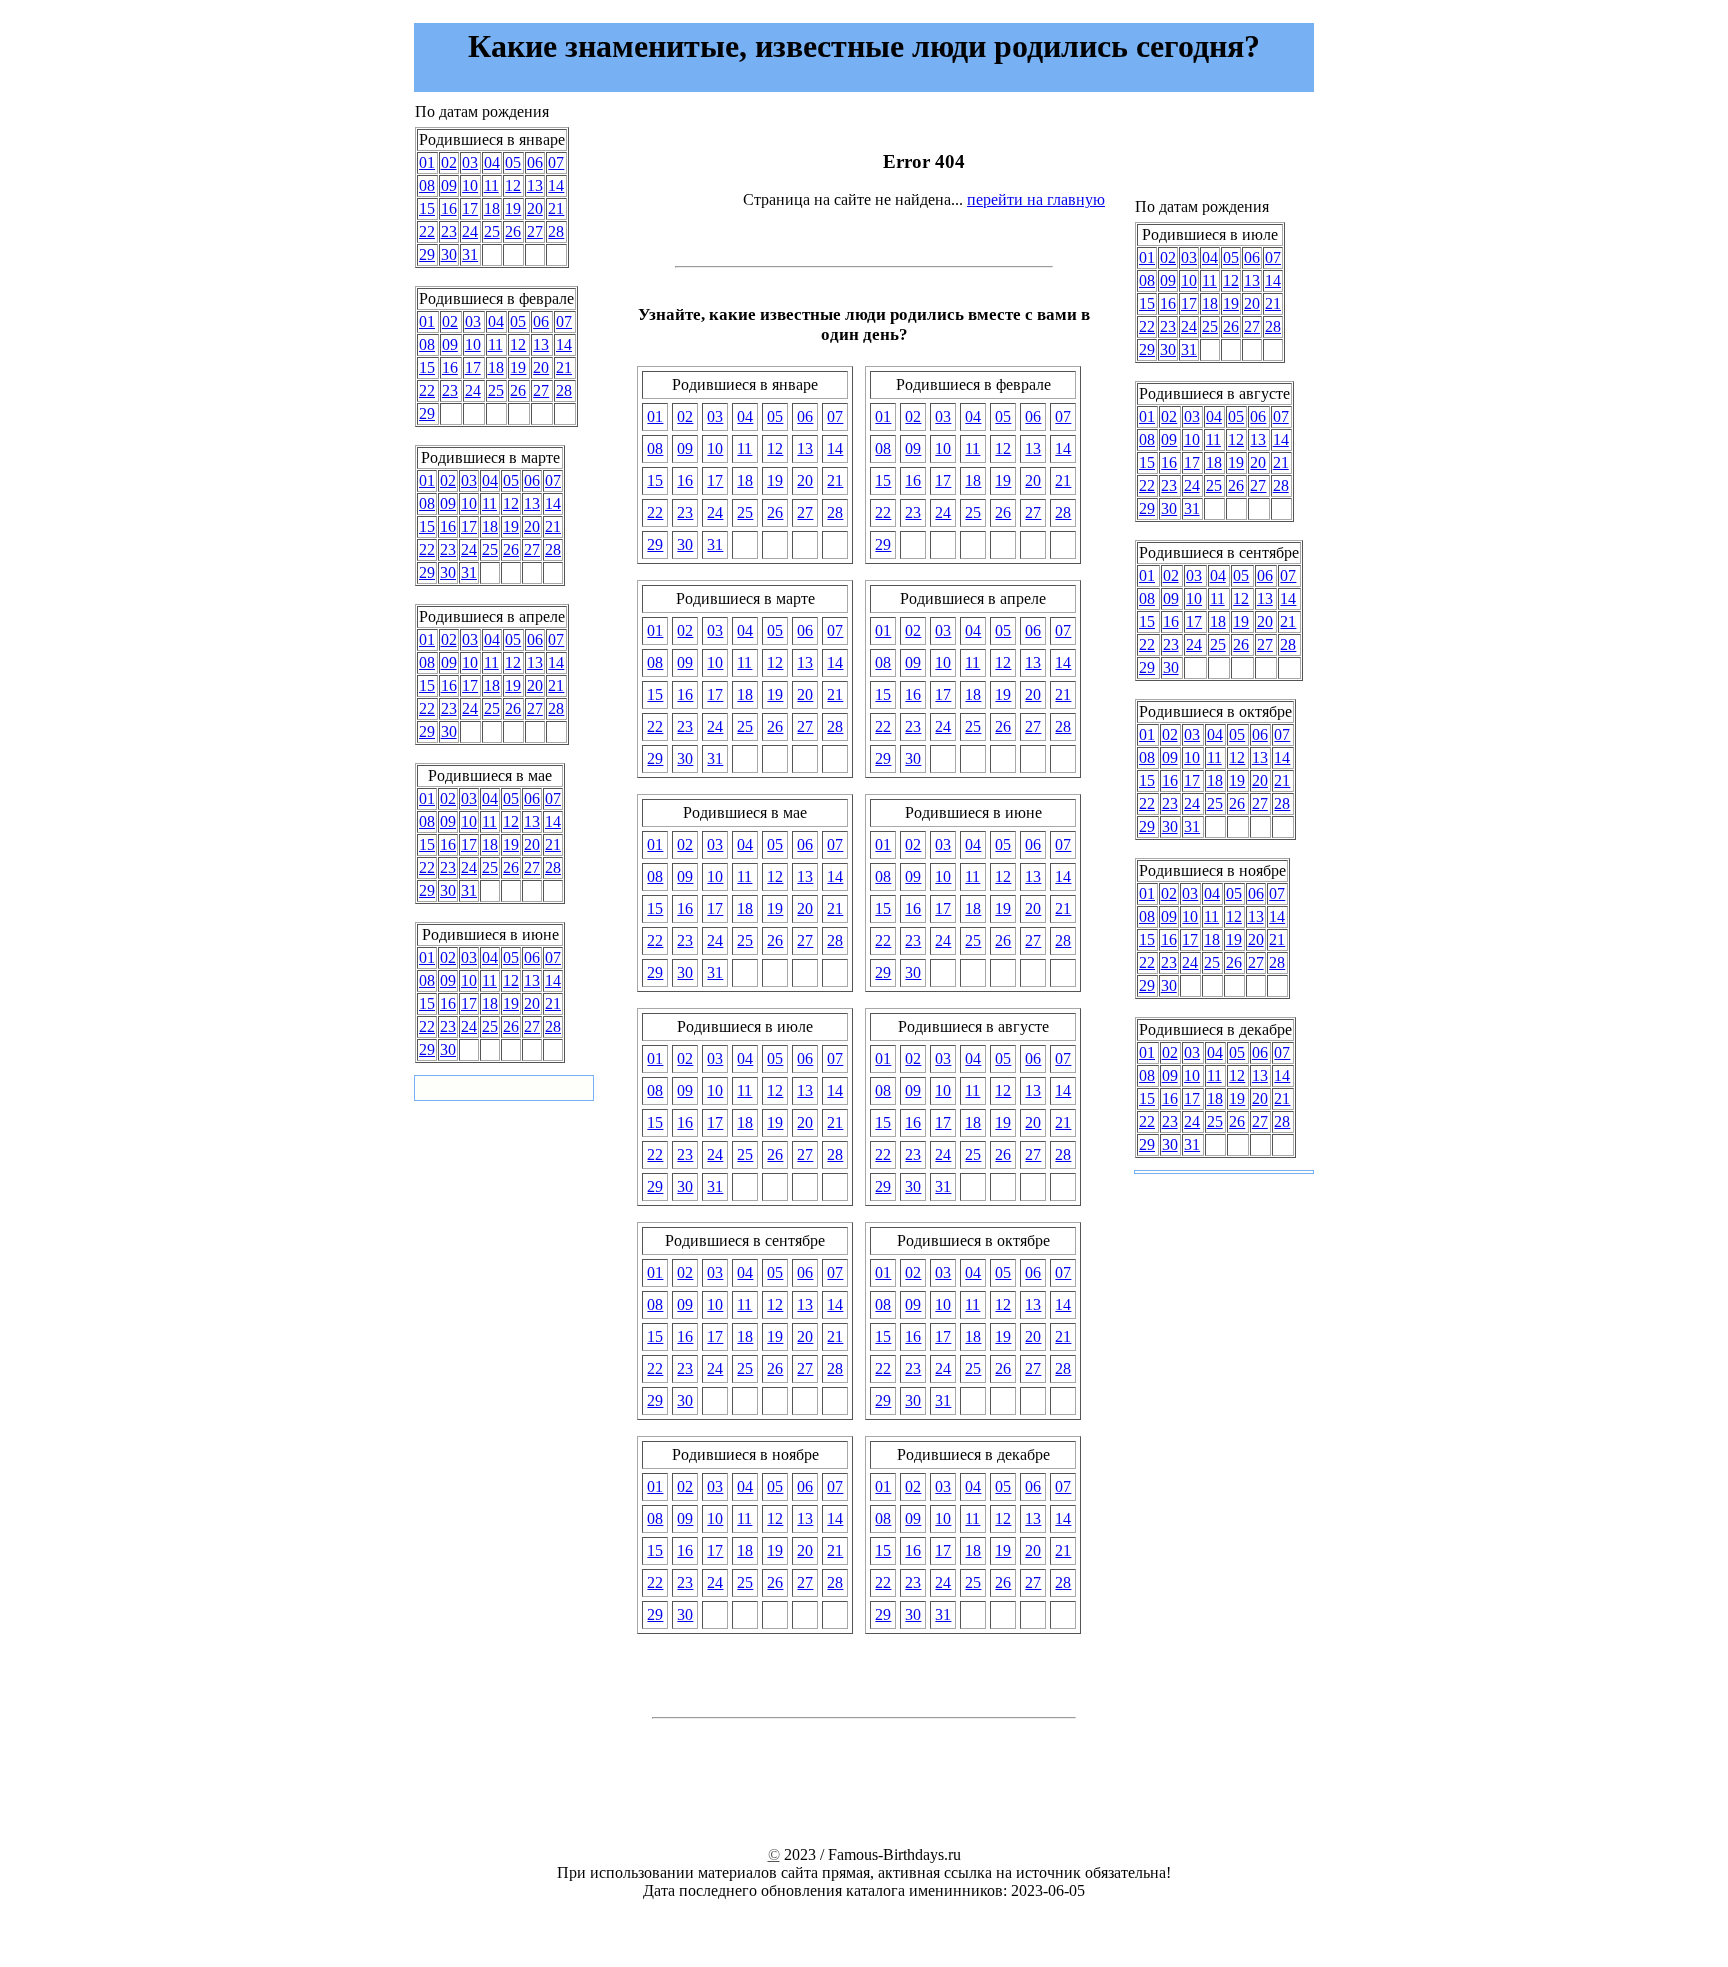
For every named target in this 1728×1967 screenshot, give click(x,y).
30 (449, 254)
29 (427, 254)
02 (449, 162)
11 (491, 185)
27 (535, 231)
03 (470, 162)
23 (449, 231)
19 (513, 208)
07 (556, 162)
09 (449, 185)
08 (427, 185)
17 (470, 208)
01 (427, 162)
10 (470, 185)
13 (535, 185)
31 (470, 254)
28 (556, 231)
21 (556, 208)
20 (535, 208)
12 (513, 185)
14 (556, 185)
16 (449, 208)
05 (513, 162)
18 (492, 208)
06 (535, 162)
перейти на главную (1036, 199)
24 (470, 231)
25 (492, 231)
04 (492, 162)
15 (427, 208)
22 (427, 231)
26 (513, 231)
